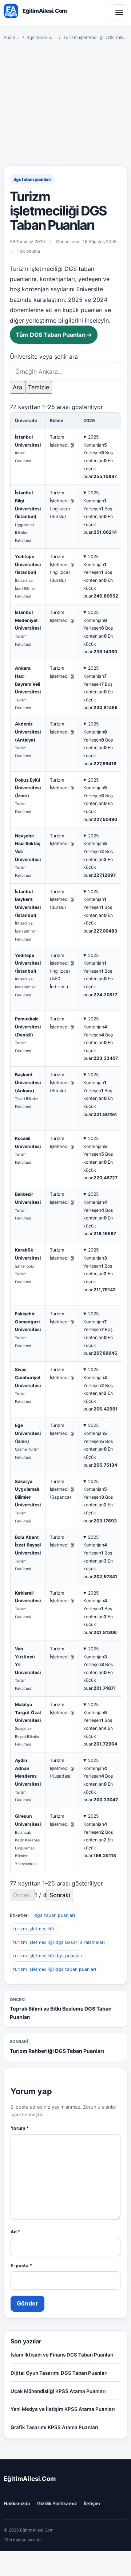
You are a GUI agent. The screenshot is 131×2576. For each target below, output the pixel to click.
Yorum (20, 2128)
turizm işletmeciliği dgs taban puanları (55, 1969)
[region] (65, 1145)
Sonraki (60, 1895)
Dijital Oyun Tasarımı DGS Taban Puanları (59, 2373)
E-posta (21, 2266)
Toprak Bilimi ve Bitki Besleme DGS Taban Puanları (61, 2009)
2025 (93, 437)
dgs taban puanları (41, 37)
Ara (17, 387)
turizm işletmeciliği (33, 1929)
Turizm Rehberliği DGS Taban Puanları (57, 2046)
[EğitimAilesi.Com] (11, 11)
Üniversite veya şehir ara (44, 357)
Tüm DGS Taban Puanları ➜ (54, 335)
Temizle (39, 387)
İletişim (92, 2503)
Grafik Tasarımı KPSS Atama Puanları (54, 2427)
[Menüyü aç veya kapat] (119, 12)
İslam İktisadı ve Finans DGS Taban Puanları (62, 2355)
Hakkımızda (17, 2503)
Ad (15, 2232)
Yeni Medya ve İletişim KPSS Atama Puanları (63, 2409)
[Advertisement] (65, 103)
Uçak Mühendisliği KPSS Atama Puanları (58, 2391)
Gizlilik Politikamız (57, 2503)
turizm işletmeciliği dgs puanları (48, 1956)
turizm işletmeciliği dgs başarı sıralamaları (59, 1942)
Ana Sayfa (12, 37)
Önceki (22, 1895)
